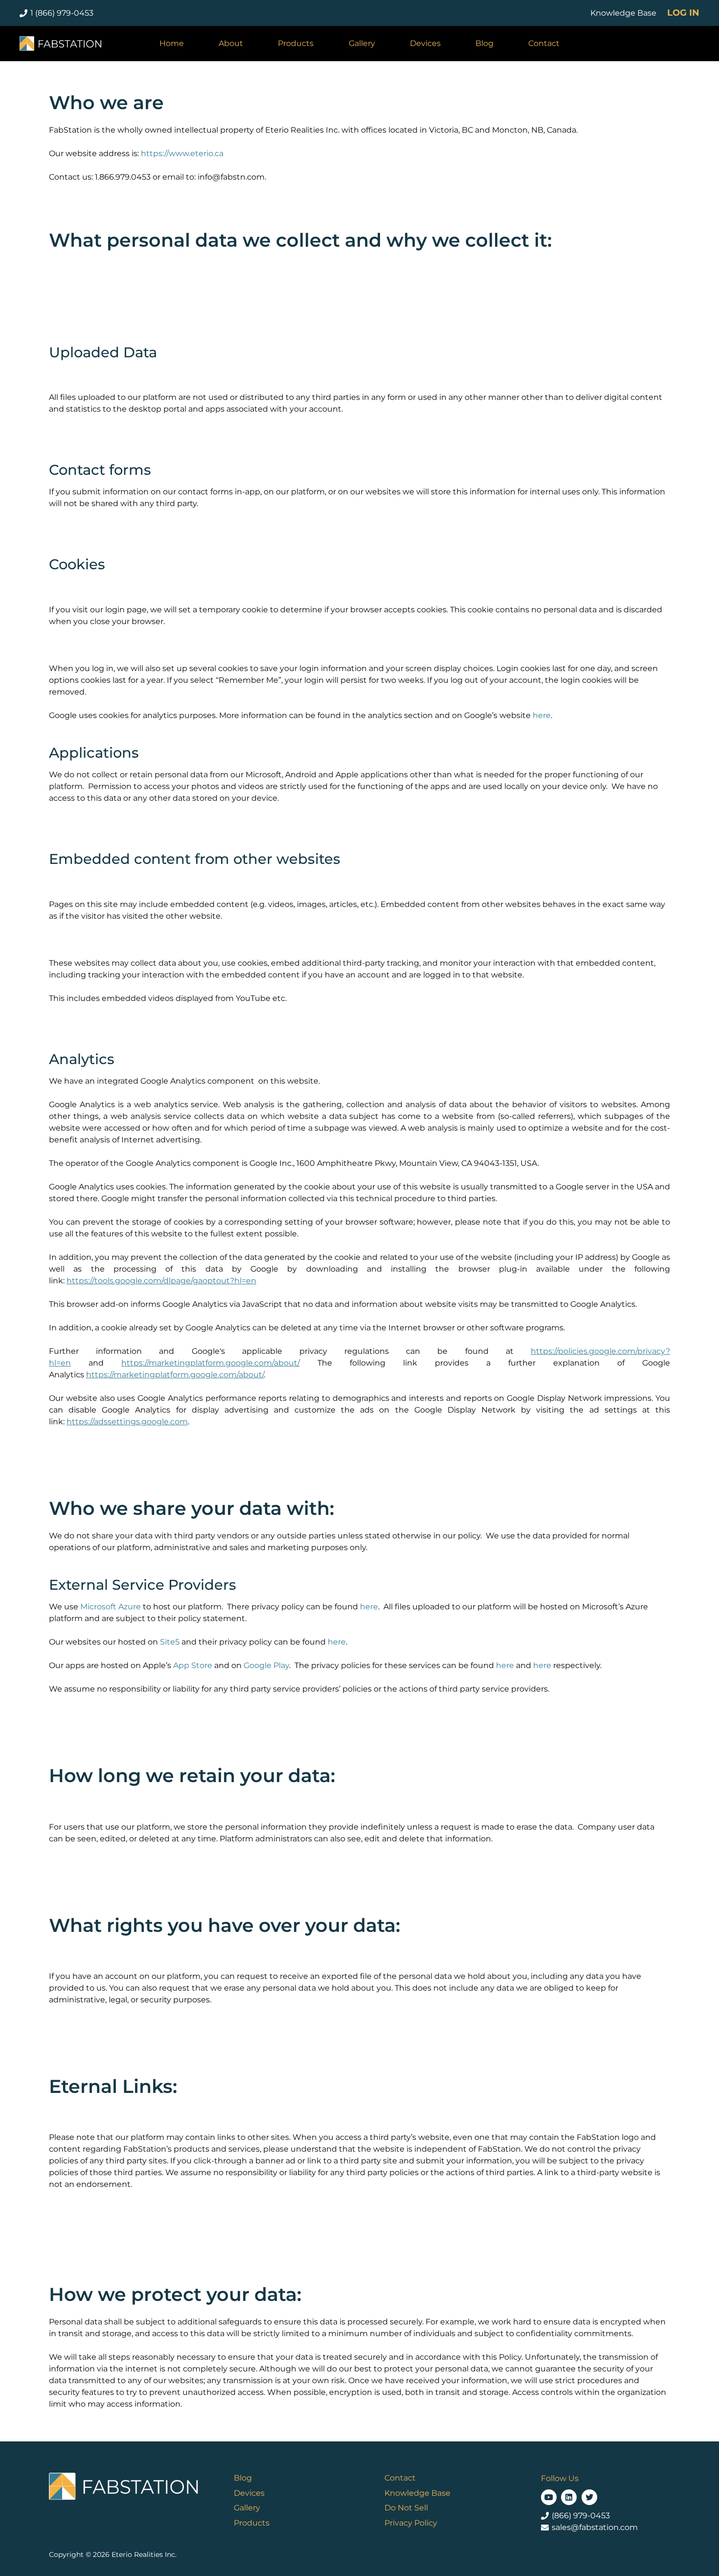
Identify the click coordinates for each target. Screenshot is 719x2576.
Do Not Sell (406, 2508)
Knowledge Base (417, 2493)
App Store (193, 1665)
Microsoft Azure (111, 1607)
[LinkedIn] (569, 2497)
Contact (400, 2478)
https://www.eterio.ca (182, 153)
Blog (243, 2478)
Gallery (247, 2508)
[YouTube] (549, 2497)
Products (252, 2523)
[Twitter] (589, 2497)
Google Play (266, 1665)
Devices (249, 2493)
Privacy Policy (411, 2523)
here (542, 715)
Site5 (170, 1642)
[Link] (60, 44)
